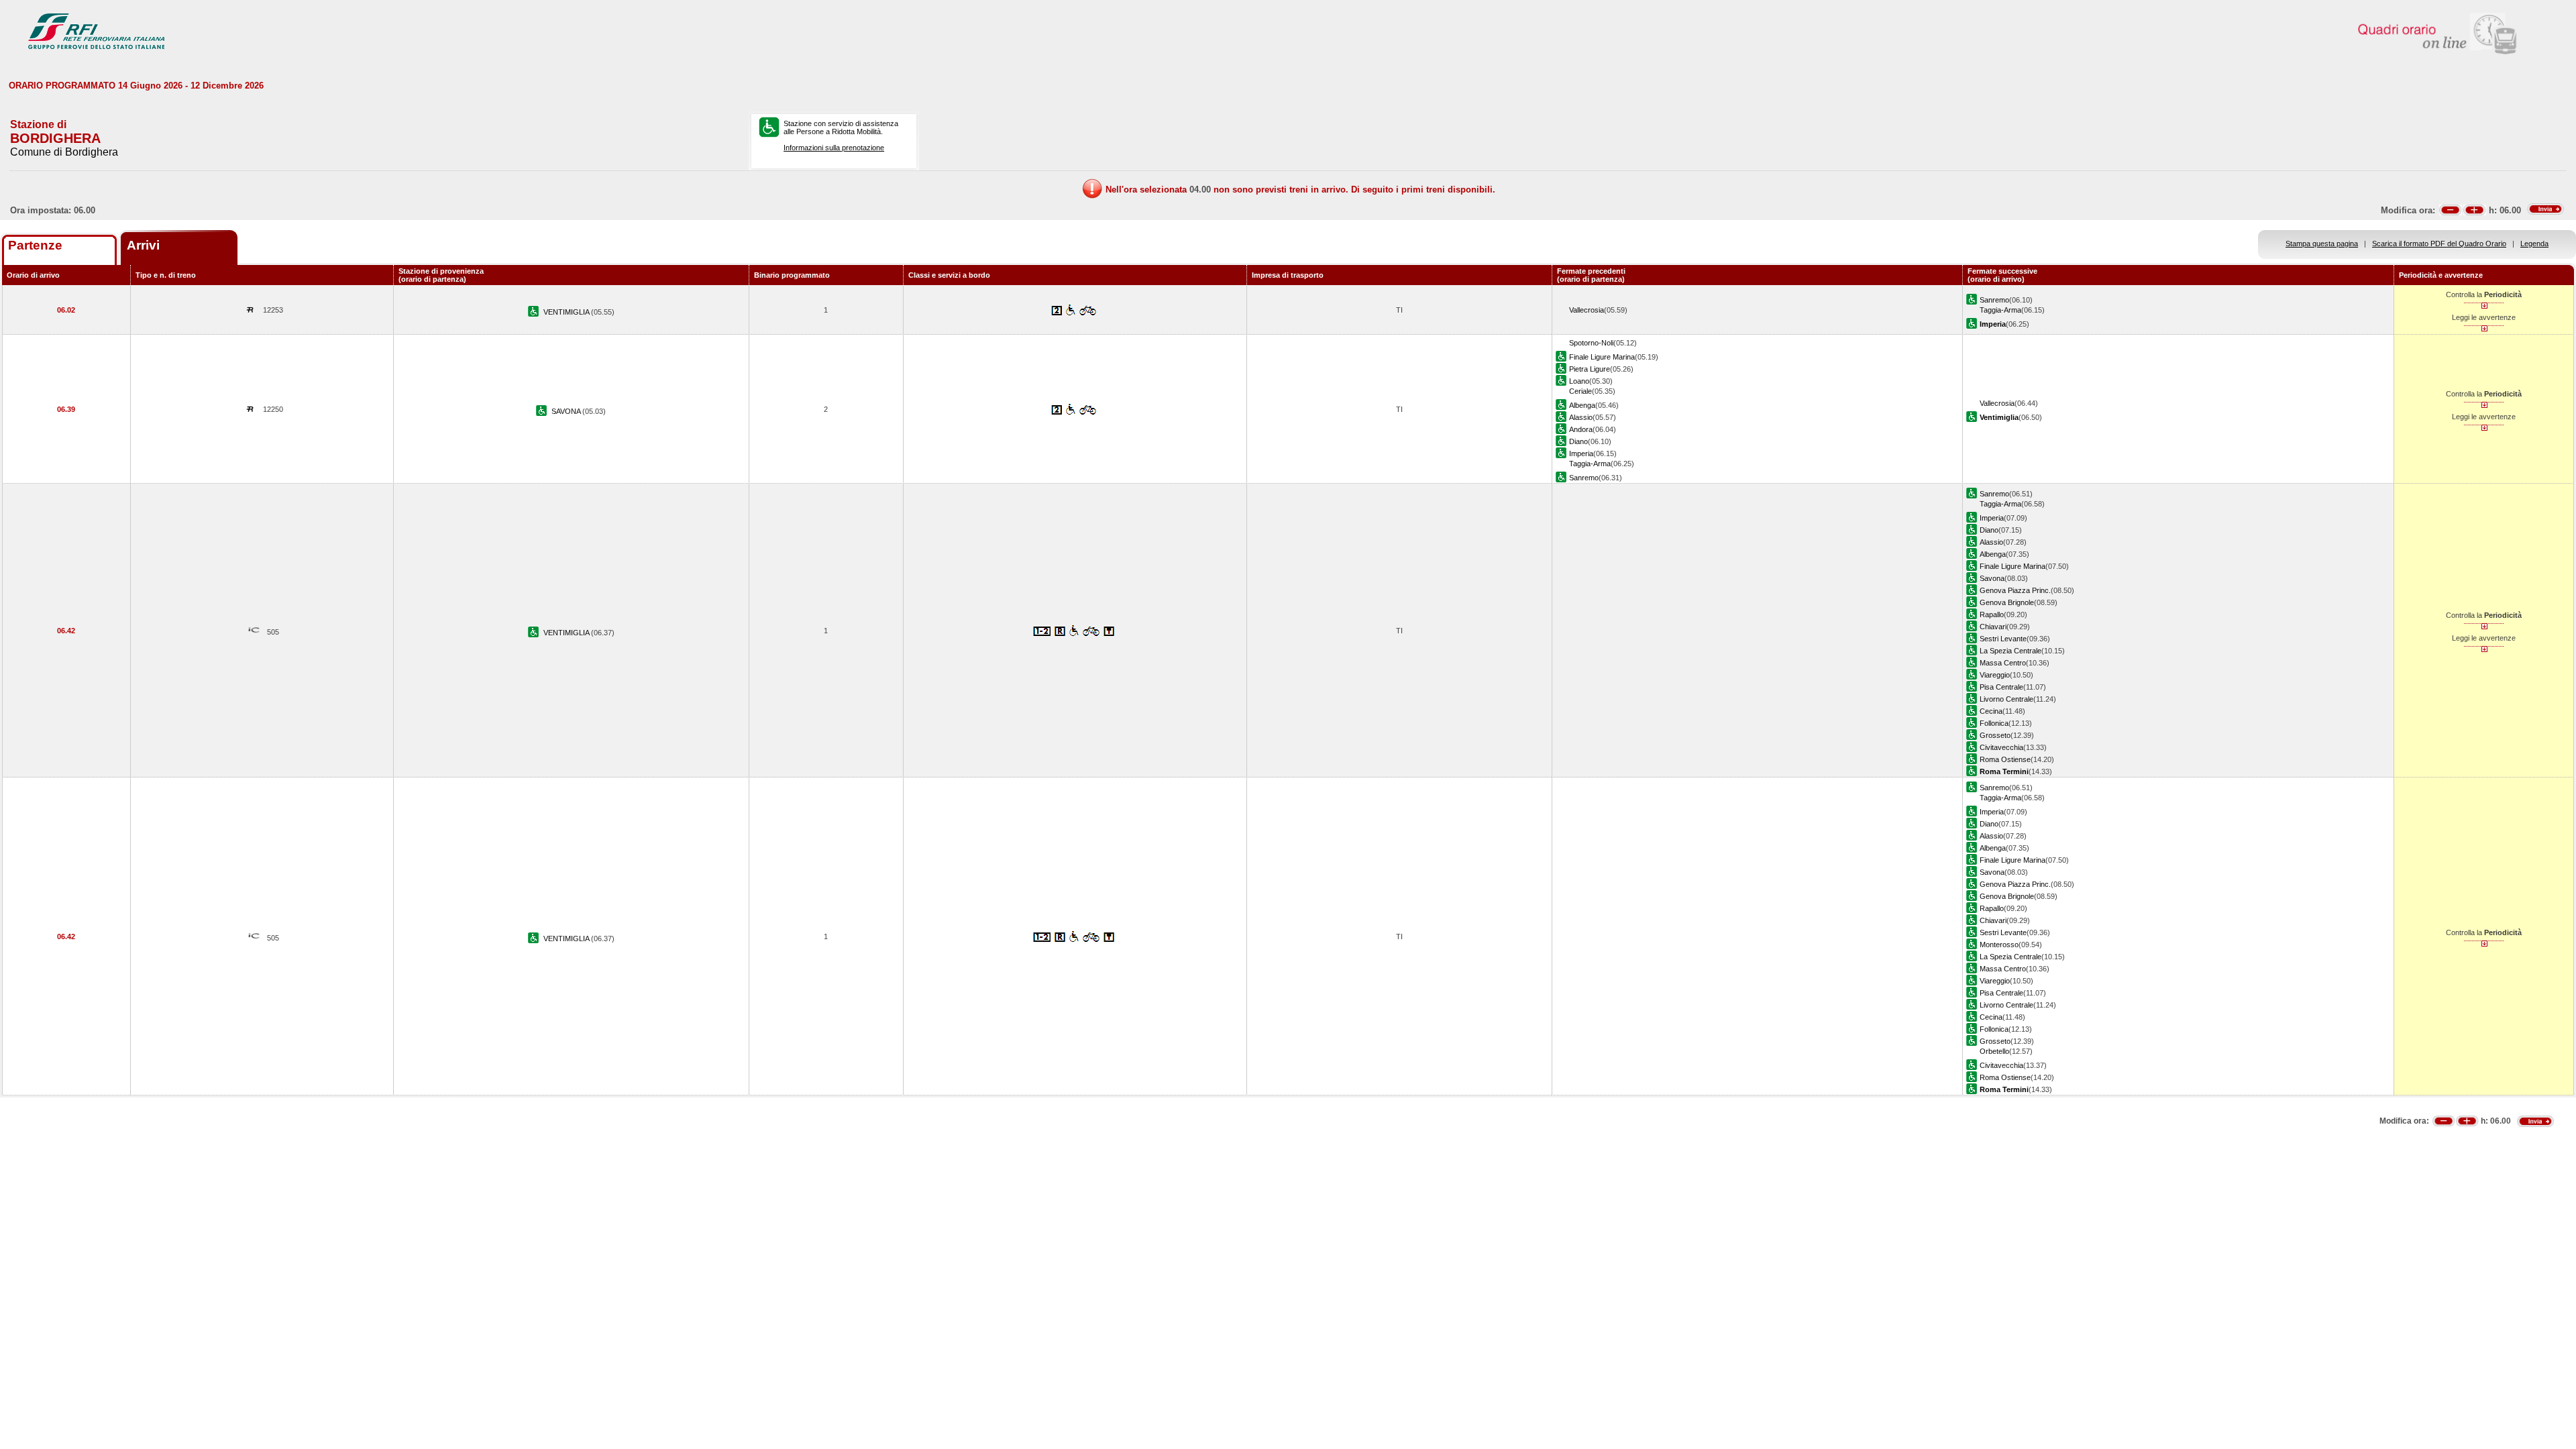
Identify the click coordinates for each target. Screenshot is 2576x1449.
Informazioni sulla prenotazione (834, 148)
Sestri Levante (2003, 639)
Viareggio (1995, 675)
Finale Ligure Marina (1602, 357)
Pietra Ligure (1590, 369)
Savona (1992, 578)
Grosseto (1995, 735)
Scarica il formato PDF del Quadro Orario (2439, 244)
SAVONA (567, 411)
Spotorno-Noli (1591, 343)
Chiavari (1993, 627)
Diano (1578, 441)
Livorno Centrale (2006, 699)
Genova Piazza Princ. (2015, 590)
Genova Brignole (2007, 602)
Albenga (1582, 405)
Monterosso (1999, 945)
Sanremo (1994, 300)
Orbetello (1994, 1051)
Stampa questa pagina (2322, 244)
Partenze (35, 245)
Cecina (1991, 711)
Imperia (1581, 453)
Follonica (1994, 723)
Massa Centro (2003, 663)
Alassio (1581, 417)
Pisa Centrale (2001, 687)
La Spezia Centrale (2010, 651)
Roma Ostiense (2005, 759)
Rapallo (1992, 614)
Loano (1579, 381)
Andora (1581, 429)
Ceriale (1580, 391)
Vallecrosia (1587, 310)
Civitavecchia (2001, 747)
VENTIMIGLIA (567, 312)
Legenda (2534, 244)
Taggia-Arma (2000, 310)
